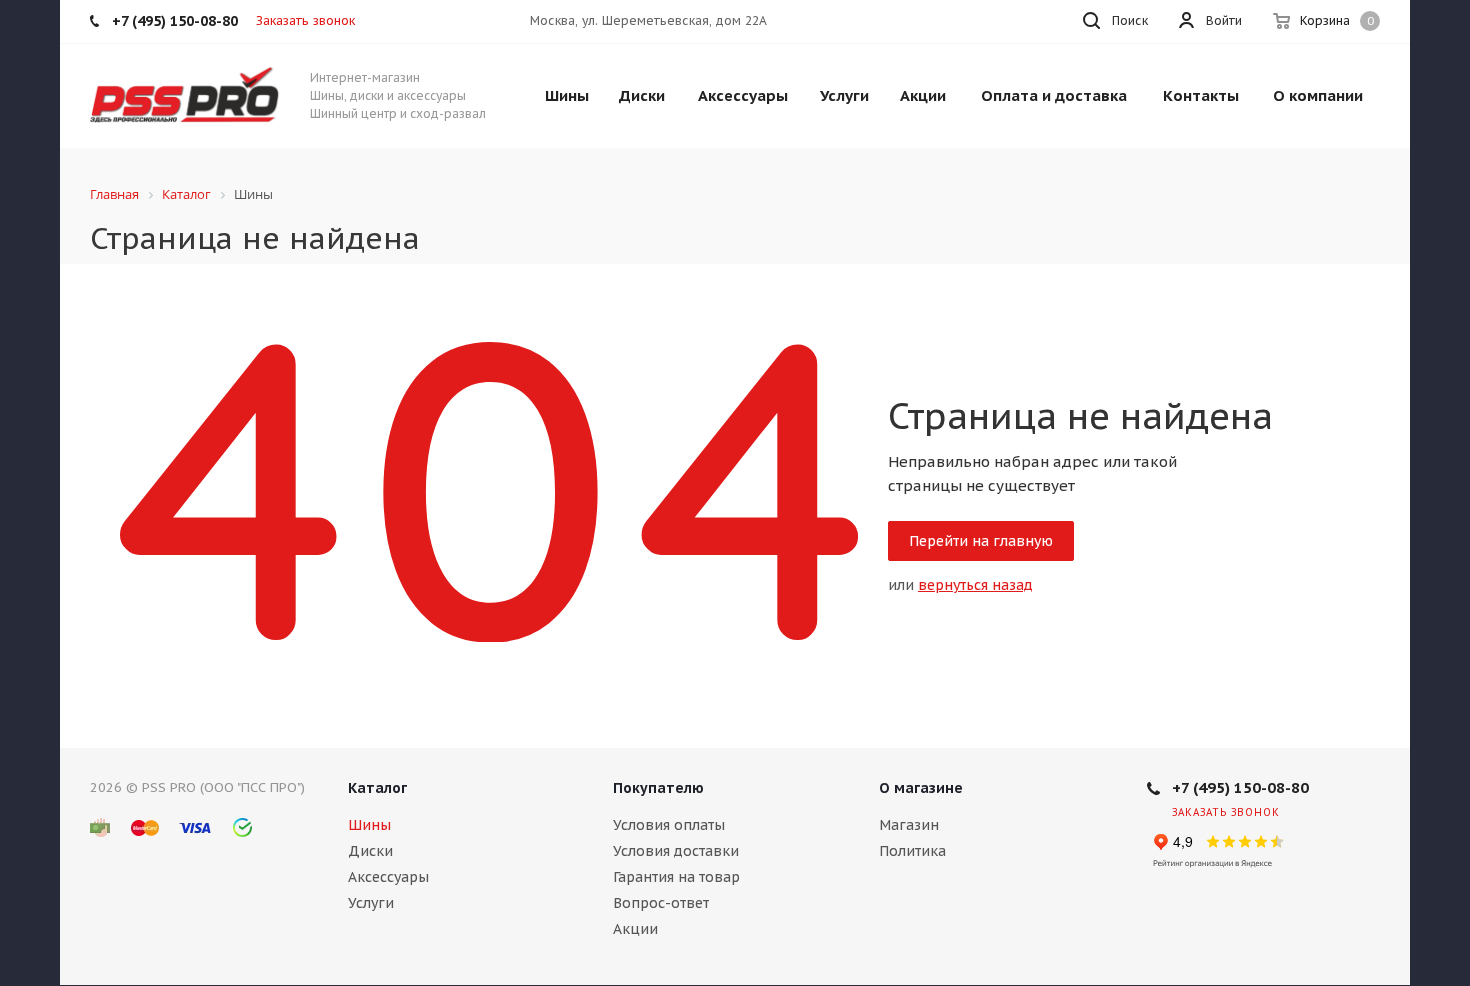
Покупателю (658, 788)
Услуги (371, 903)
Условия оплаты (669, 825)
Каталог (377, 788)
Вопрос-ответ (661, 903)
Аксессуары (388, 877)
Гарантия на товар (676, 877)
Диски (370, 851)
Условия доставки (676, 851)
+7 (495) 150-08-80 (1240, 787)
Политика (912, 851)
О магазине (921, 788)
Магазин (909, 825)
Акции (635, 929)
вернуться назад (975, 585)
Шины (369, 825)
